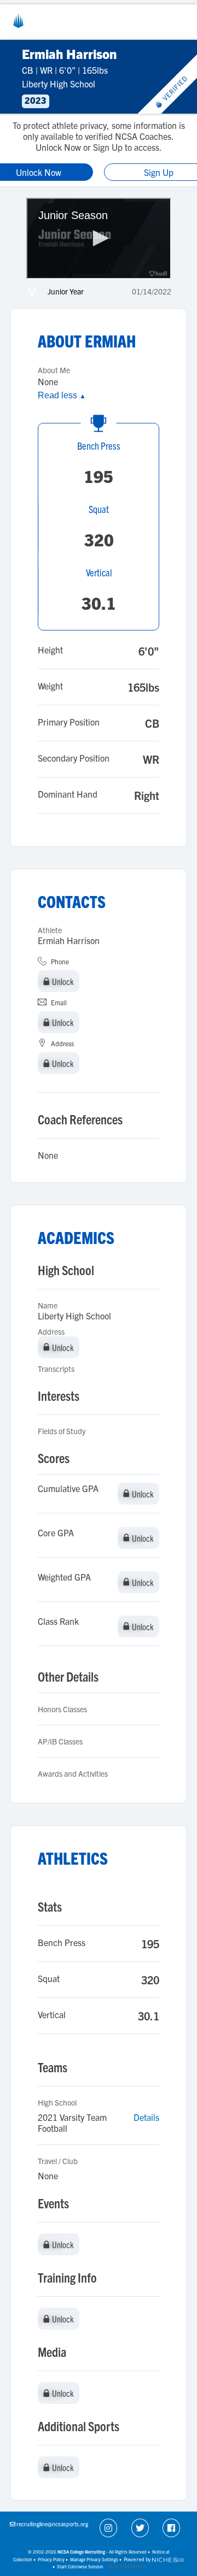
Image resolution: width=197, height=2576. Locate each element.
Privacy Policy (51, 2559)
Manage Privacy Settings (94, 2559)
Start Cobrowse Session (80, 2566)
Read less (62, 395)
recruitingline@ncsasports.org (52, 2524)
